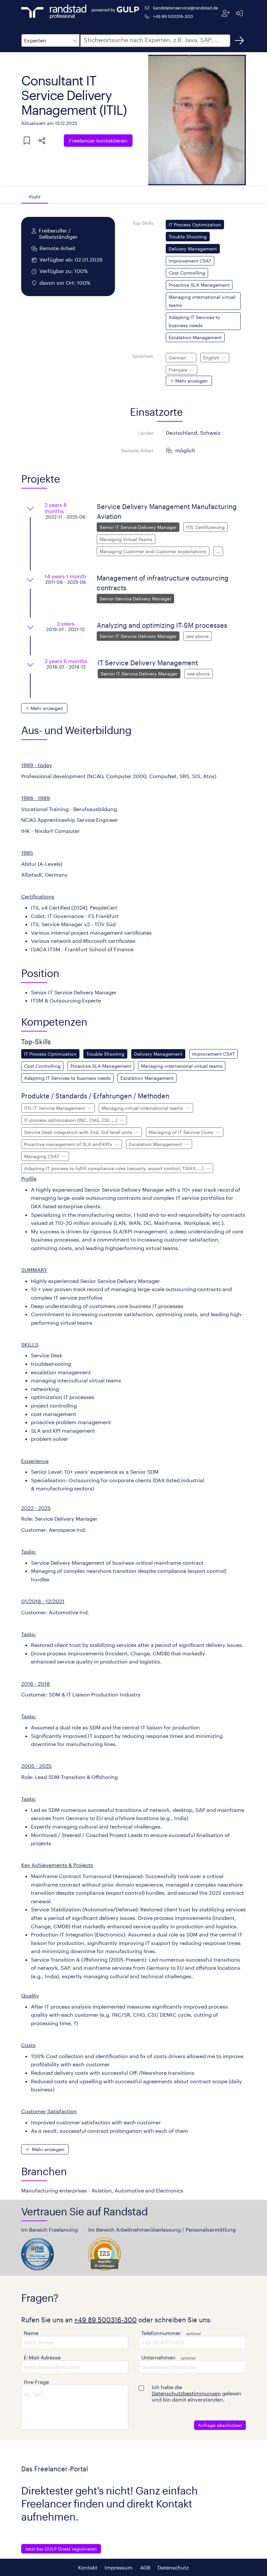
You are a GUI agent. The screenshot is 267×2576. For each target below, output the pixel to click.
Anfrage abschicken (220, 2425)
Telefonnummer (161, 2333)
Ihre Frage (36, 2382)
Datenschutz (173, 2567)
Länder (146, 433)
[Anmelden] (239, 13)
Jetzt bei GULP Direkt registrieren (61, 2549)
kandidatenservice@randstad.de (186, 8)
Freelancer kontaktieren (98, 140)
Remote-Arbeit (137, 451)
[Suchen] (239, 40)
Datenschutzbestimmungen (186, 2393)
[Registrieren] (226, 13)
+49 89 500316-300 (173, 16)
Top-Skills (143, 223)
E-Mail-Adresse (42, 2357)
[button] (50, 40)
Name (31, 2333)
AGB (145, 2567)
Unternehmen (158, 2357)
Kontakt (88, 2567)
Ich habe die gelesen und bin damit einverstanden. (197, 2393)
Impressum (119, 2567)
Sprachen (143, 356)
